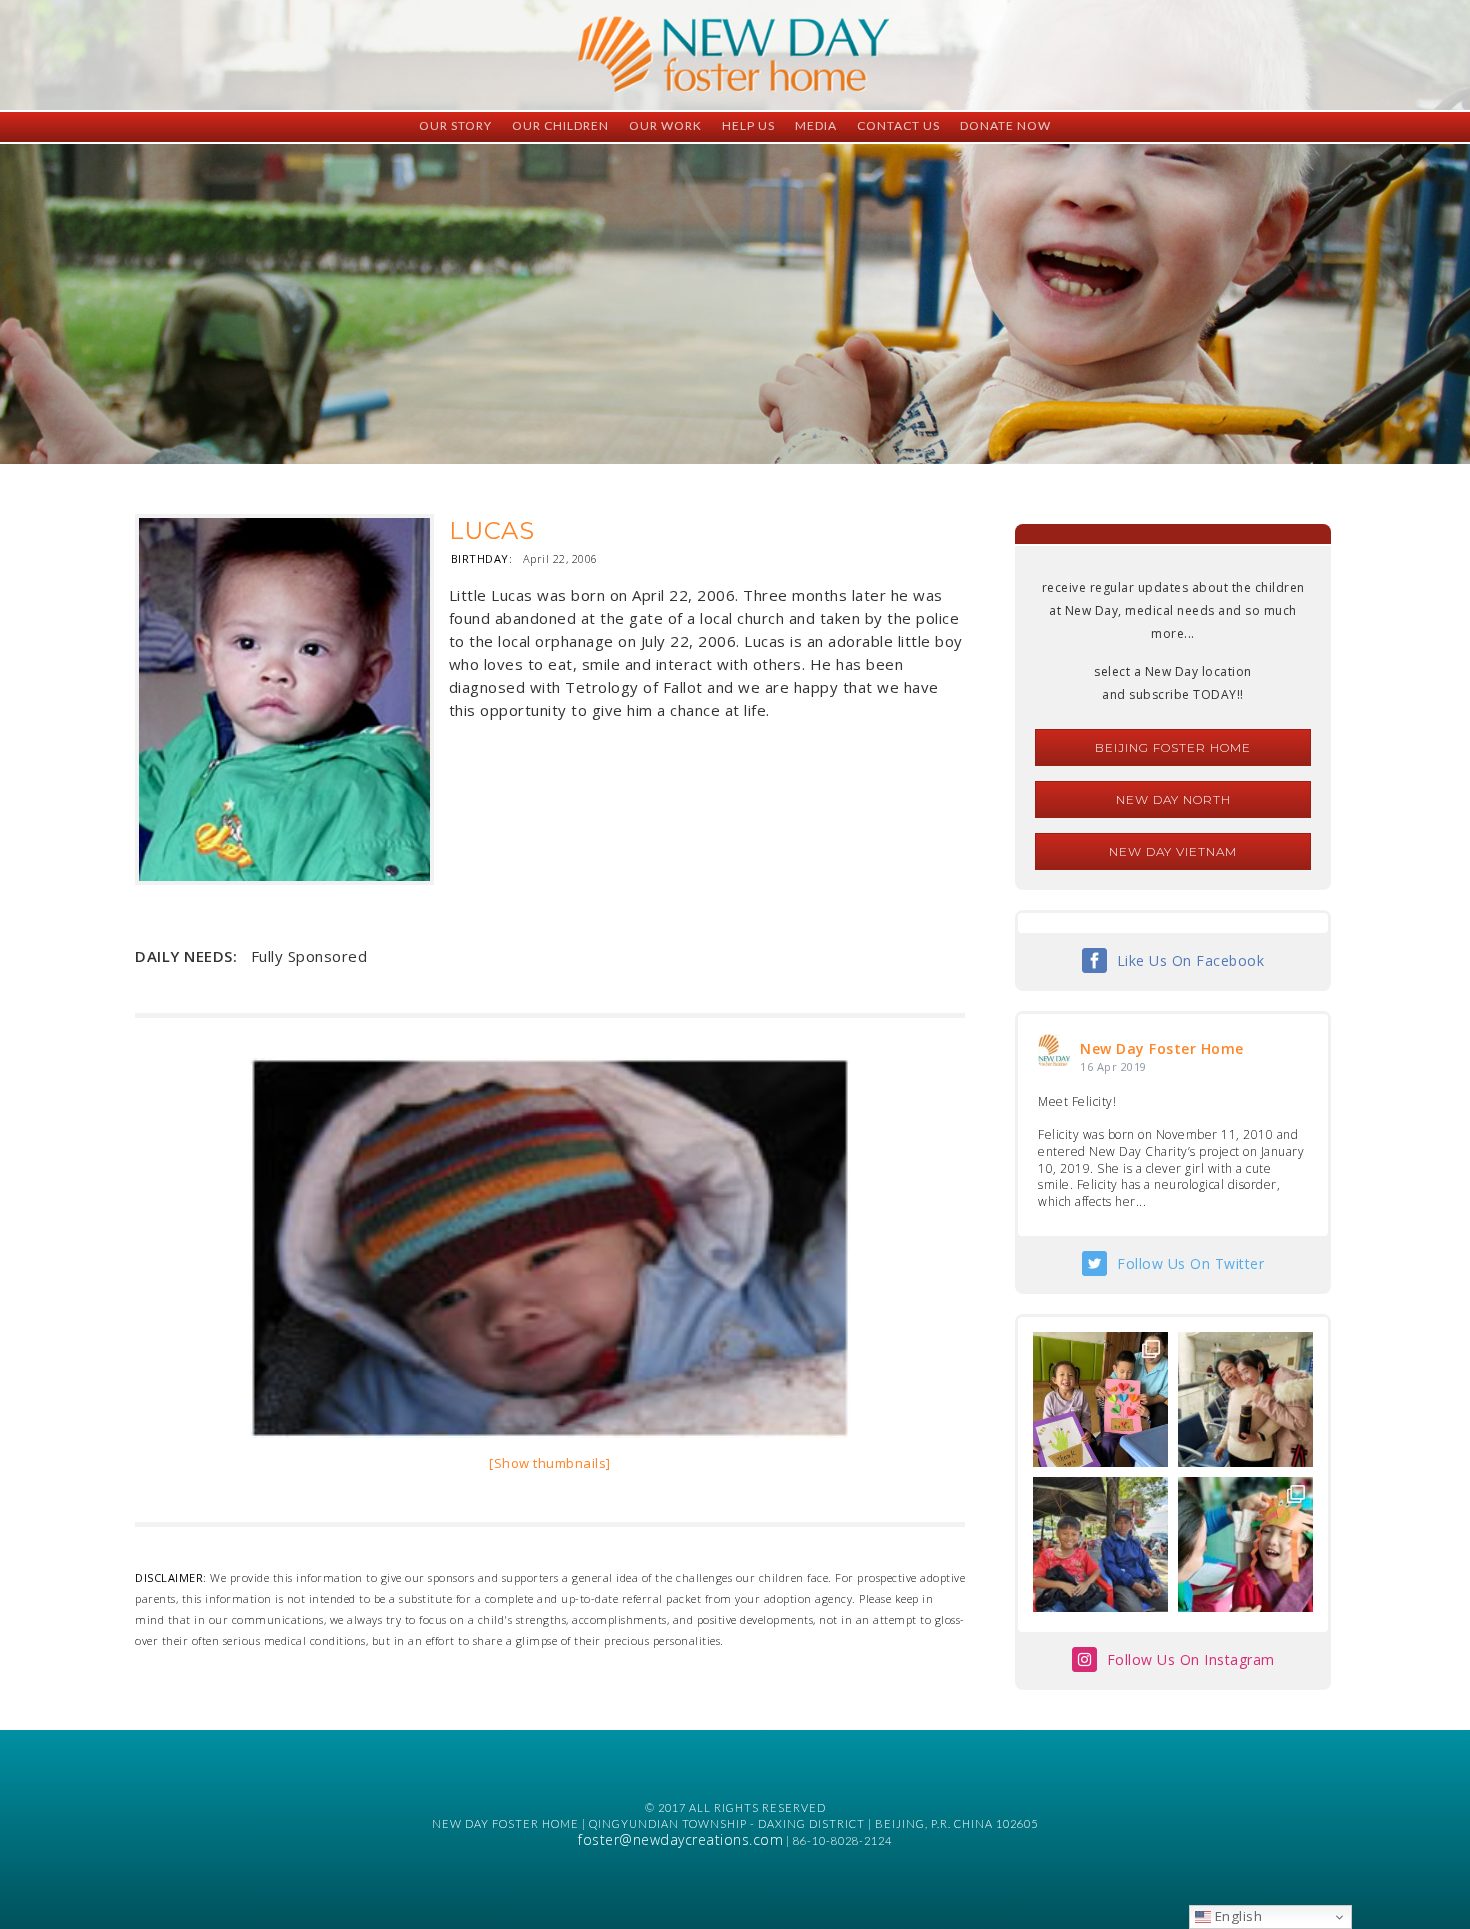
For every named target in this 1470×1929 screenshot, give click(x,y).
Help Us (748, 125)
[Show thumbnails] (550, 1463)
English (1236, 1916)
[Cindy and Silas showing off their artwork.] (1100, 1399)
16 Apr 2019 (1113, 1066)
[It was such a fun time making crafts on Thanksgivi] (1245, 1544)
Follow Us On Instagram (1191, 1659)
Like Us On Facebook (1191, 960)
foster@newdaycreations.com (680, 1839)
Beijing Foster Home (1173, 747)
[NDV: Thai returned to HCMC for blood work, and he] (1100, 1544)
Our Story (455, 125)
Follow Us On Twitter (1190, 1263)
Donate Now (1005, 125)
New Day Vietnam (1173, 851)
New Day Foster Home (1162, 1048)
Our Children (560, 125)
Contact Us (898, 125)
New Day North (1173, 799)
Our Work (665, 125)
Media (816, 125)
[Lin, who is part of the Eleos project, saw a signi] (1245, 1399)
